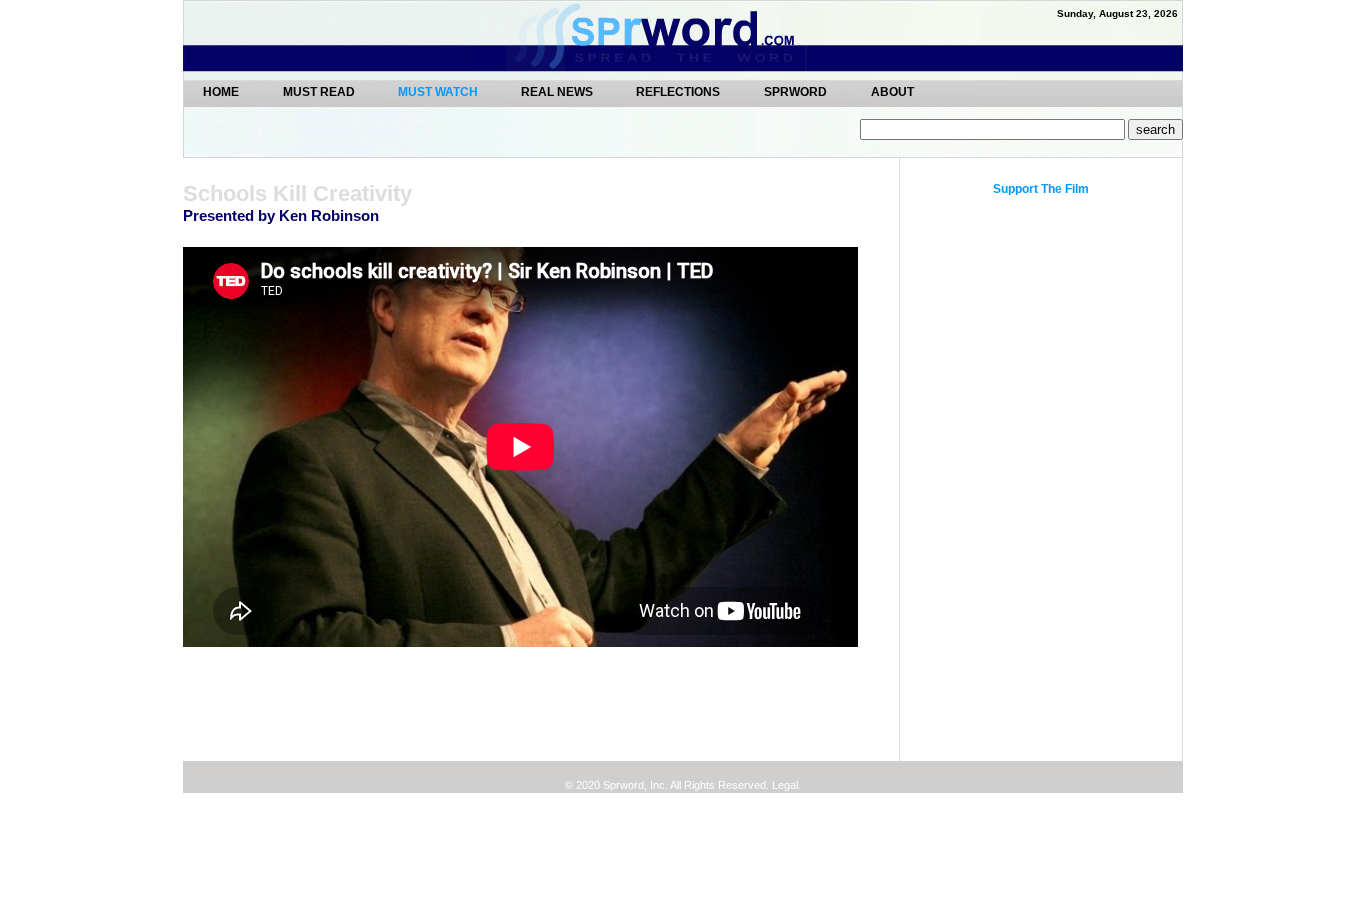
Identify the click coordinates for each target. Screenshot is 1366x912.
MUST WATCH (439, 92)
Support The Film (1041, 189)
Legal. (785, 785)
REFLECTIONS (678, 91)
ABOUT (892, 91)
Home (221, 91)
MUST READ (320, 91)
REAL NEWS (558, 91)
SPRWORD (795, 91)
